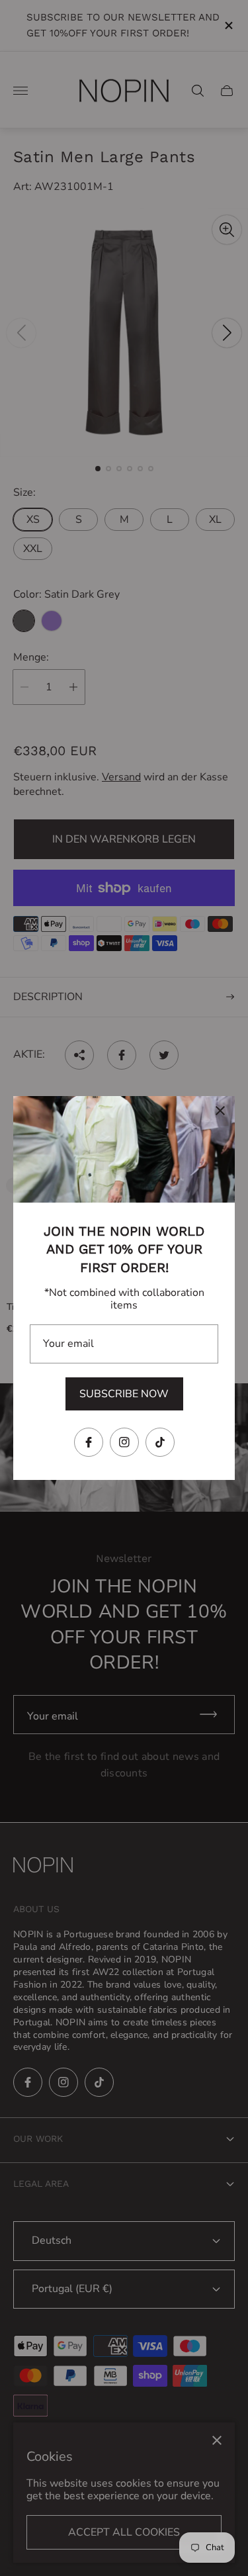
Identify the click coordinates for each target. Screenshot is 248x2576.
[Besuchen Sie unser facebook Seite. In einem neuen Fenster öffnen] (89, 1442)
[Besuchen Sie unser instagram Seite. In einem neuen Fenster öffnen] (124, 1442)
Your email (68, 1344)
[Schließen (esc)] (220, 1111)
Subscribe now (124, 1394)
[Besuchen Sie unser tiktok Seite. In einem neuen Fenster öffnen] (160, 1442)
